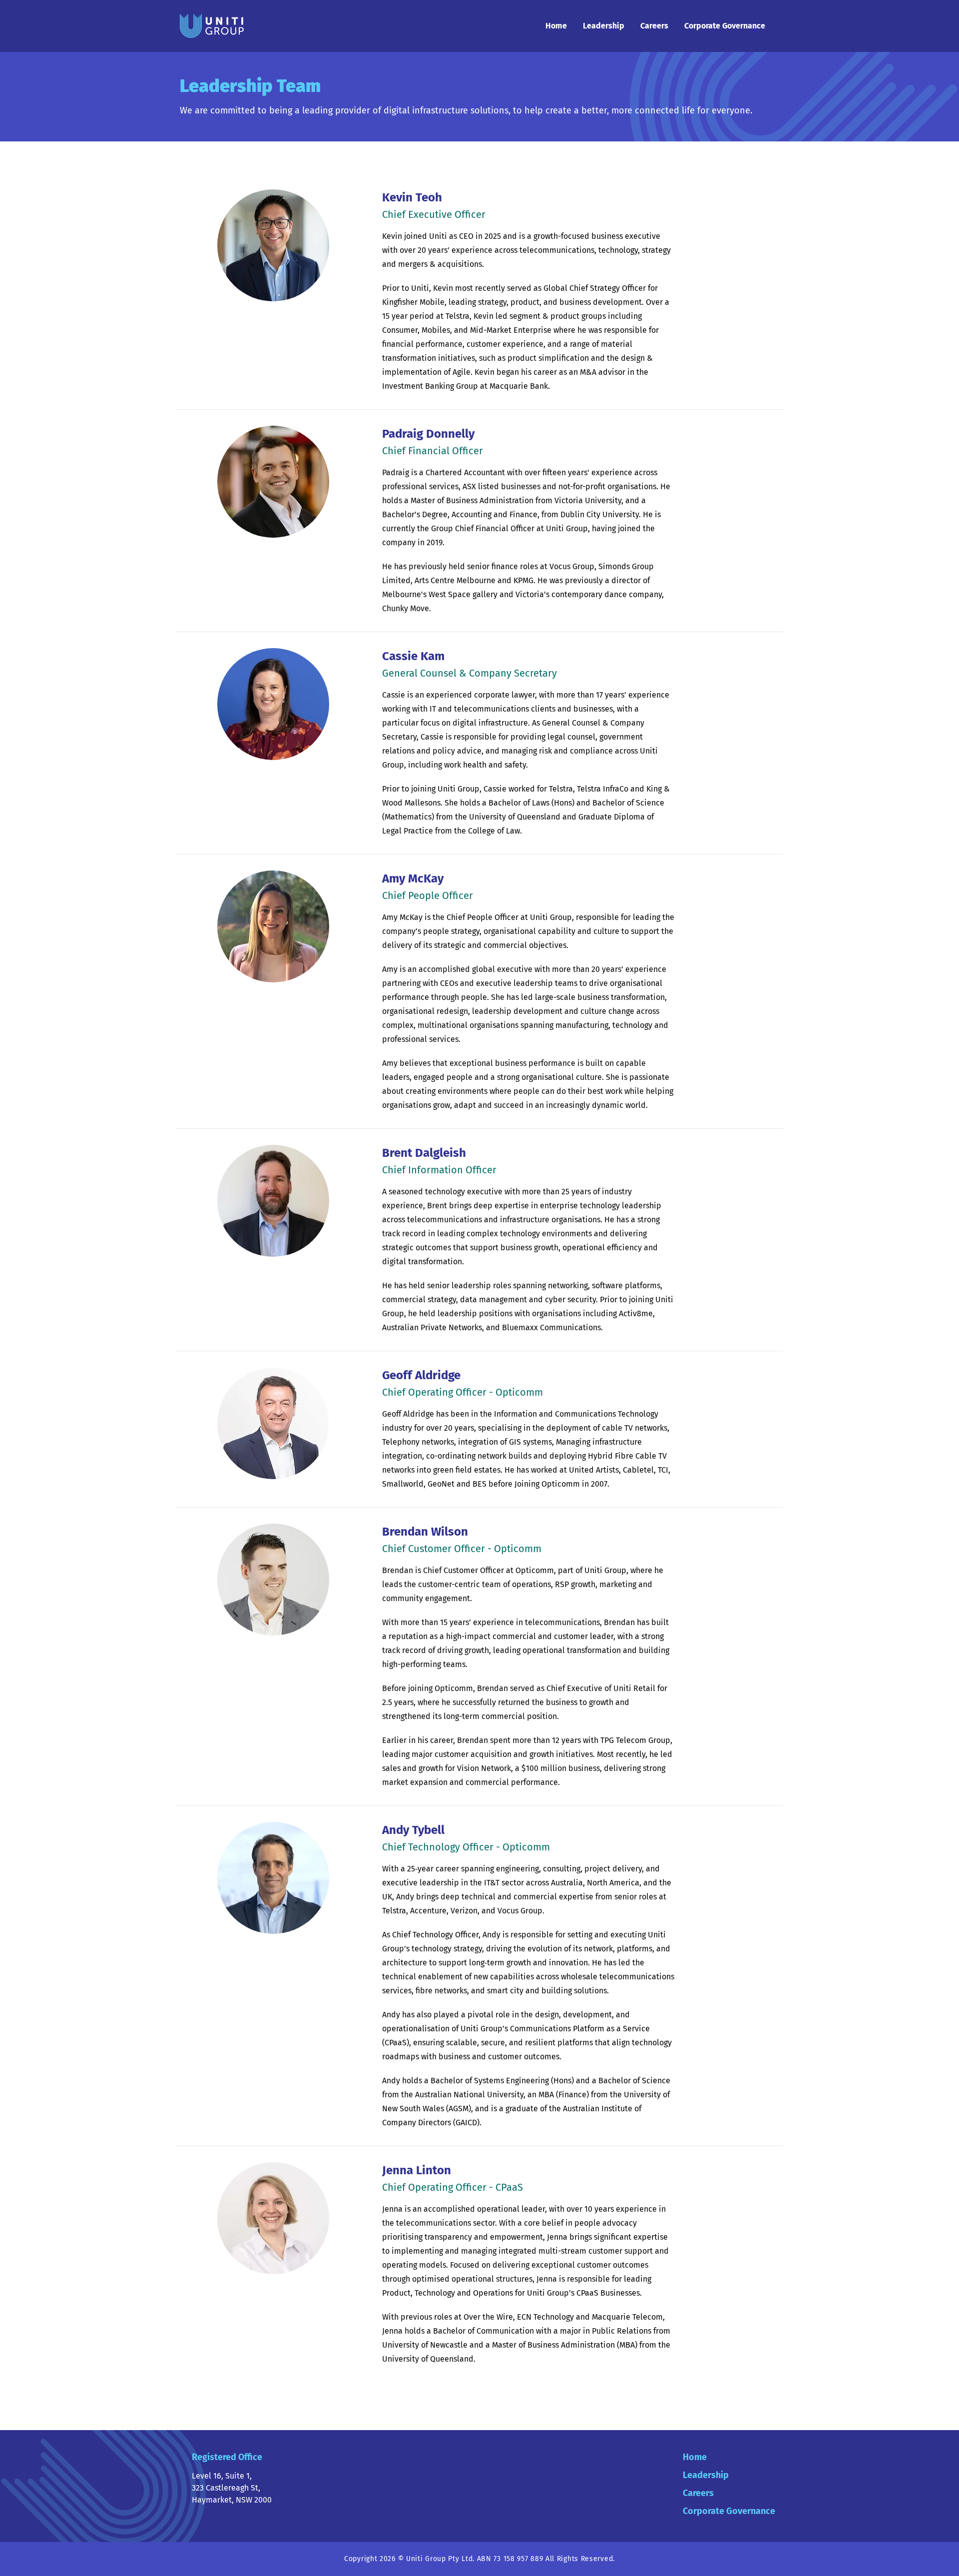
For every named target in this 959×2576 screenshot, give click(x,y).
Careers (654, 26)
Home (556, 26)
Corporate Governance (725, 26)
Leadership (604, 26)
